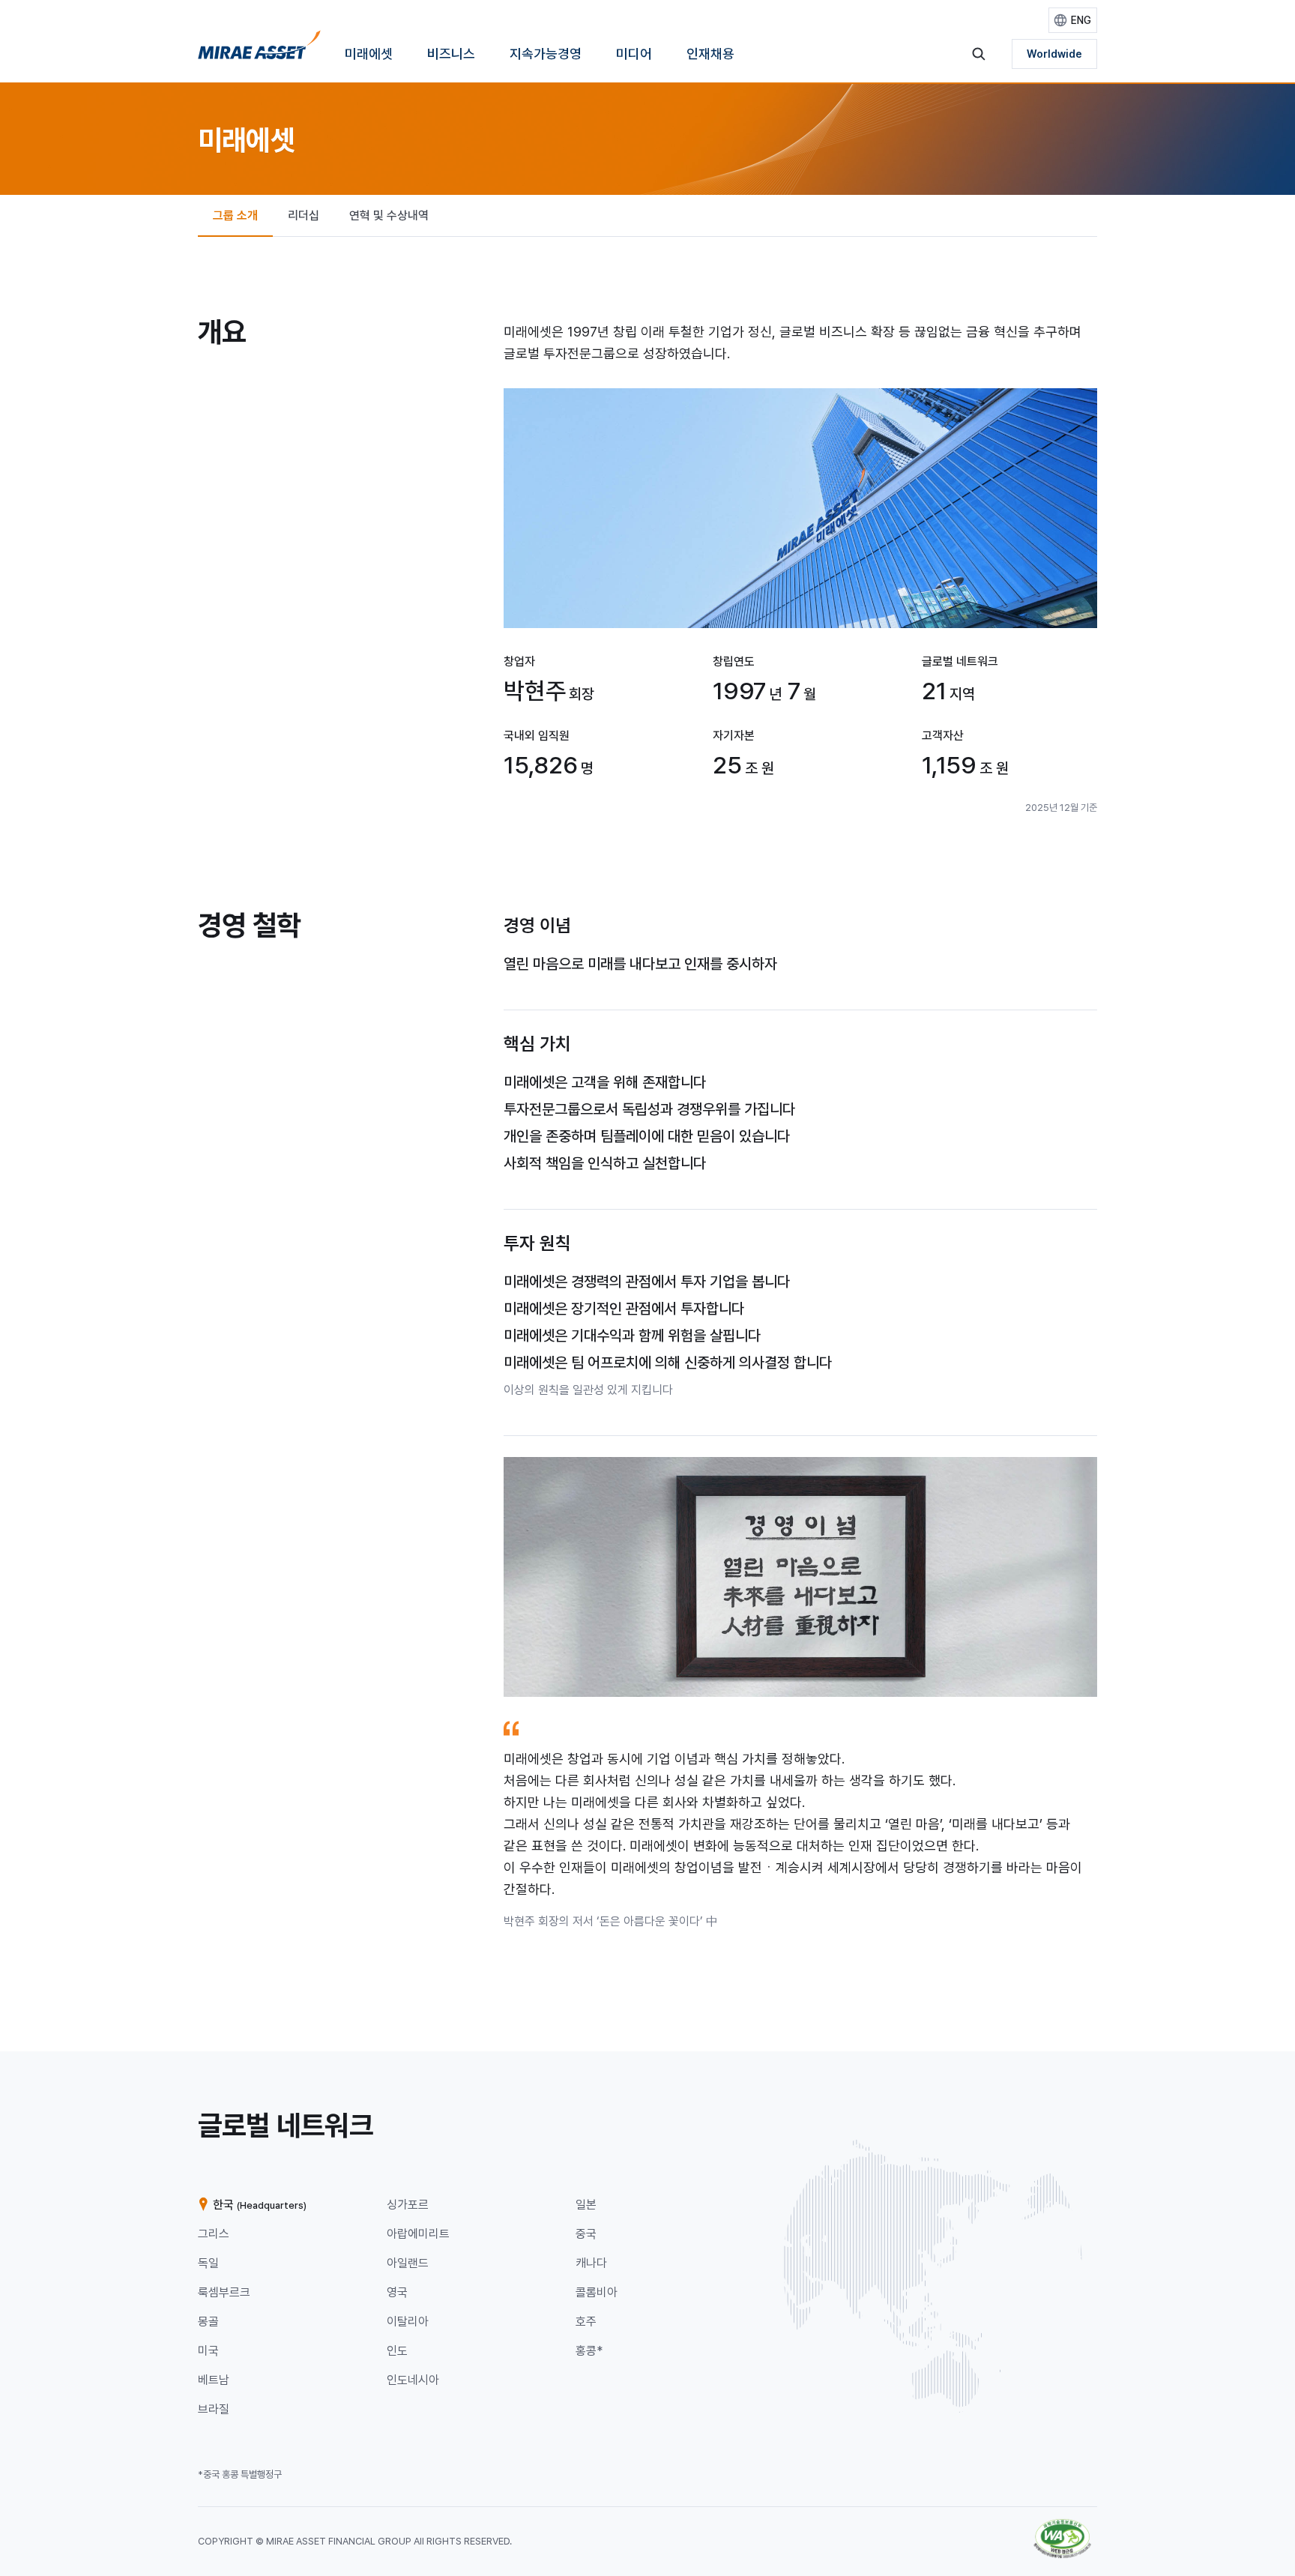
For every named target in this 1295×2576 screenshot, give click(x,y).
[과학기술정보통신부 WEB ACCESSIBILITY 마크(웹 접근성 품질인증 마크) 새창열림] (1062, 2526)
